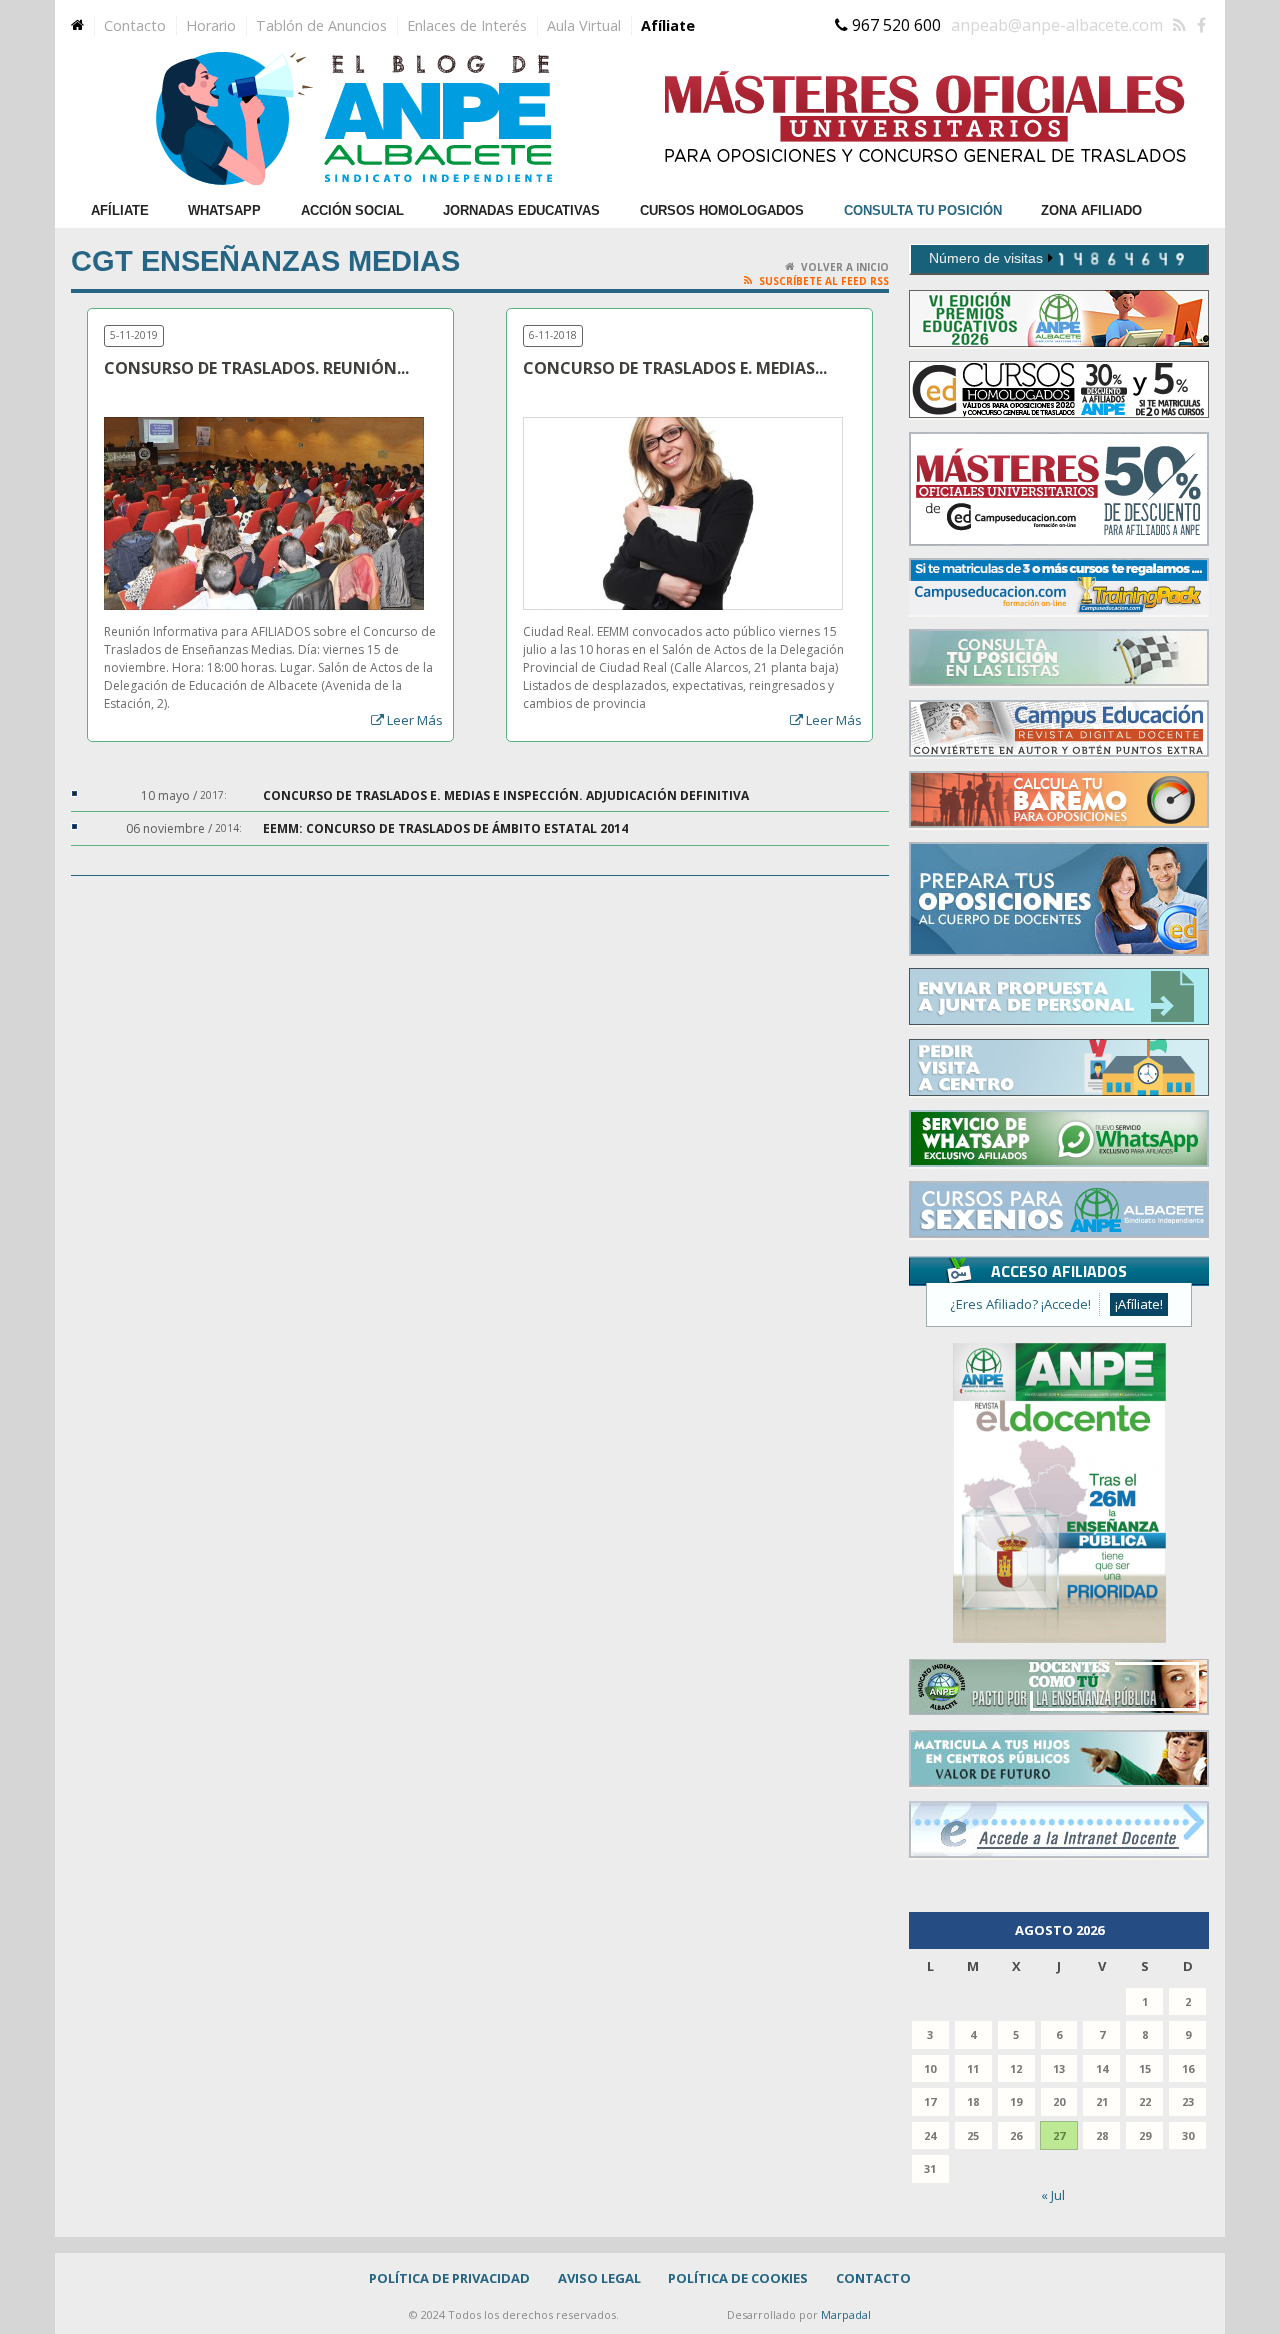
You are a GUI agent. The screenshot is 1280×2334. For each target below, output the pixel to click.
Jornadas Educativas (521, 210)
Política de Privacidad (449, 2278)
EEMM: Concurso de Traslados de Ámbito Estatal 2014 (445, 828)
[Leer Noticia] (288, 434)
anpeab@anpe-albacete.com (1057, 25)
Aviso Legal (599, 2278)
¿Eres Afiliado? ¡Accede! (1020, 1304)
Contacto (135, 25)
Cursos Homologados (722, 210)
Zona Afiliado (1091, 210)
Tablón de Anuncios (321, 25)
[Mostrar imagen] (240, 434)
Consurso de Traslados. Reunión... (256, 369)
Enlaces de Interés (467, 25)
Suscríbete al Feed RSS (824, 281)
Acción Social (352, 210)
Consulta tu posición (923, 210)
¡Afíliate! (1139, 1304)
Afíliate (668, 25)
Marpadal (846, 2314)
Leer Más (415, 720)
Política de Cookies (738, 2278)
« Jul (1053, 2195)
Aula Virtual (584, 25)
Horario (211, 25)
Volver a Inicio (845, 267)
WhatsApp (224, 210)
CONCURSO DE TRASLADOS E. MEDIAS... (675, 369)
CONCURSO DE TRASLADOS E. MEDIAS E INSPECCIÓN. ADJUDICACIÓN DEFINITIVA (506, 795)
